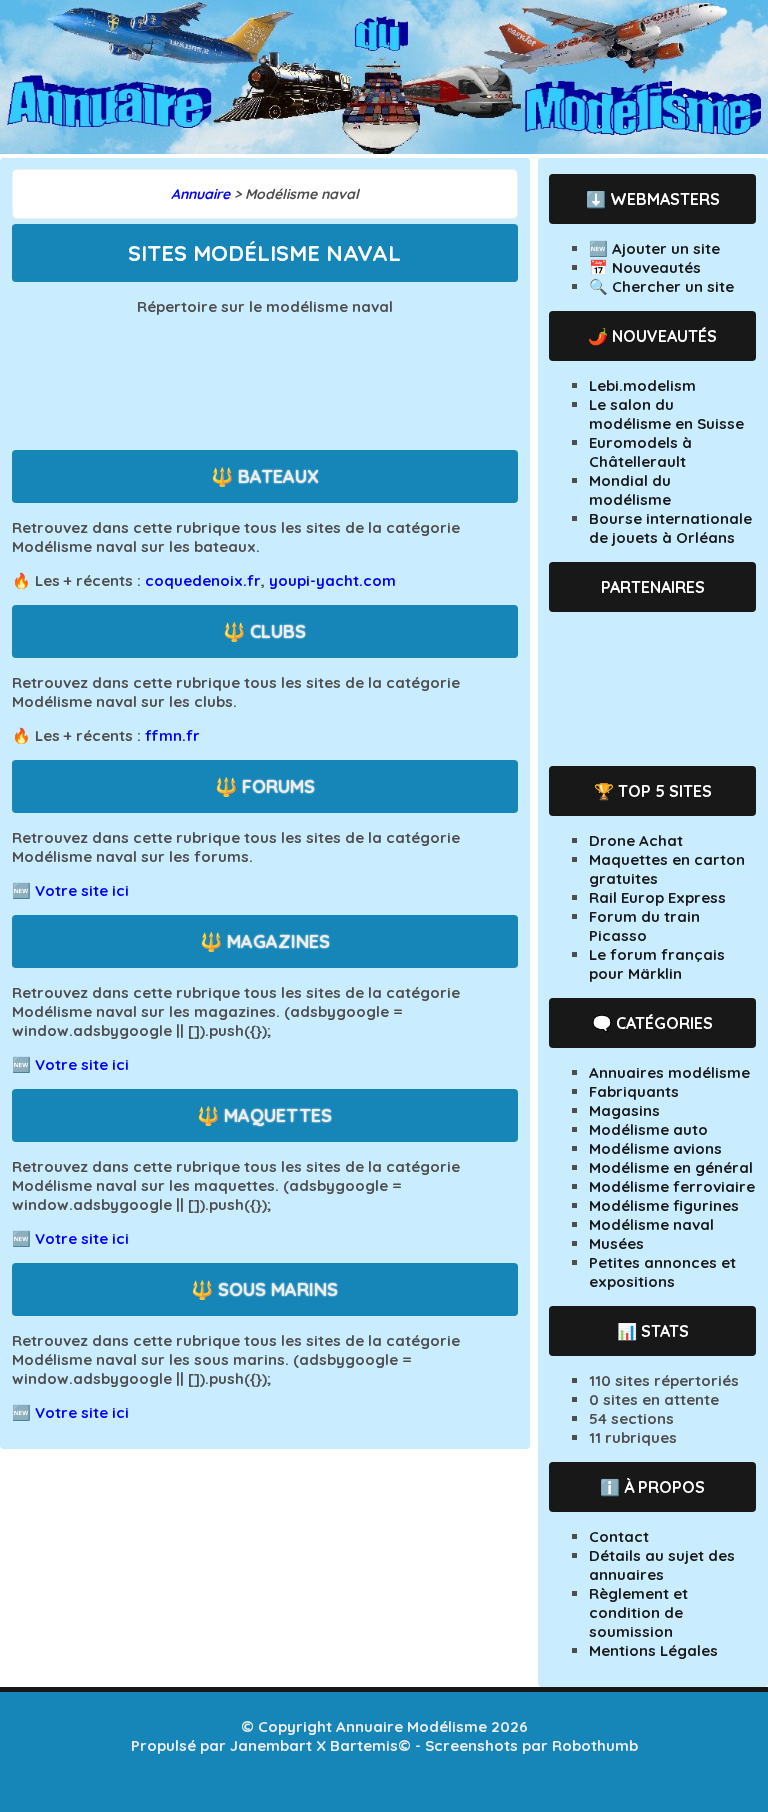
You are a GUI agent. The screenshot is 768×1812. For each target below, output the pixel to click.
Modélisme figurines (664, 1205)
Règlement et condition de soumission (638, 1612)
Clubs (278, 631)
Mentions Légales (653, 1650)
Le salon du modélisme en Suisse (666, 414)
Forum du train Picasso (644, 926)
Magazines (278, 941)
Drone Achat (636, 840)
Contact (619, 1536)
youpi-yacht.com (332, 580)
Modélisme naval (651, 1224)
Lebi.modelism (642, 385)
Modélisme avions (655, 1148)
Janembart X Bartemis (314, 1745)
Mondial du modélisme (630, 490)
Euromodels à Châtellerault (640, 452)
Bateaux (278, 476)
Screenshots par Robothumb (531, 1745)
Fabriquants (634, 1091)
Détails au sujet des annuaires (662, 1565)
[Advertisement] (312, 381)
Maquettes (278, 1115)
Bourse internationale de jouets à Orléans (670, 528)
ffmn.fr (172, 735)
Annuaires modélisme (669, 1072)
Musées (616, 1243)
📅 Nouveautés (645, 267)
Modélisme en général (671, 1167)
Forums (278, 786)
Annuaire (200, 194)
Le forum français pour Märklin (657, 964)
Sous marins (278, 1289)
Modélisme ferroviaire (672, 1186)
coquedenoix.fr (203, 580)
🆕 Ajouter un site (654, 248)
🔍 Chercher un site (661, 286)
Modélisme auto (648, 1129)
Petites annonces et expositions (662, 1272)
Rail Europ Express (657, 897)
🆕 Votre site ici (70, 890)
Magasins (624, 1110)
